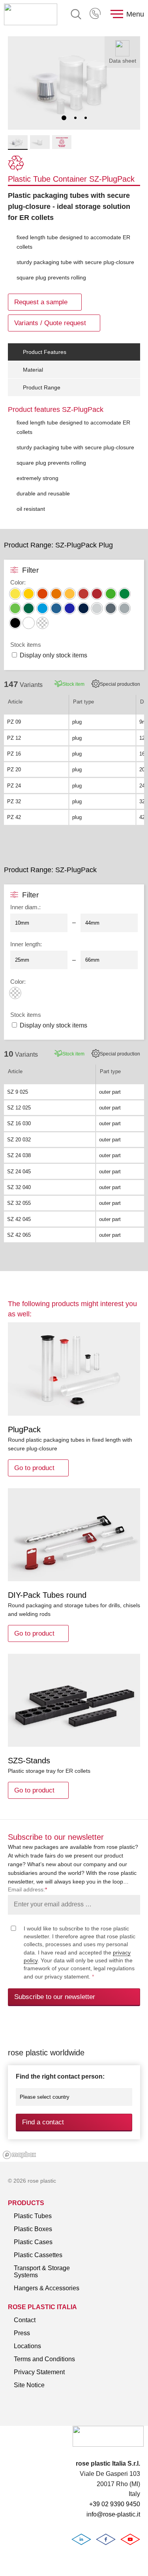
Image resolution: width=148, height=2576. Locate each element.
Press (22, 2333)
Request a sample (41, 302)
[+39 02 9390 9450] (96, 14)
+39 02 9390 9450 (96, 14)
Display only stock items (53, 655)
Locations (27, 2346)
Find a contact (43, 2122)
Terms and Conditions (44, 2359)
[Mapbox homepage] (20, 2155)
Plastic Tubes (33, 2216)
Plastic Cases (33, 2242)
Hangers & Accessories (47, 2288)
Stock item (73, 684)
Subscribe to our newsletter (55, 1997)
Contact (25, 2320)
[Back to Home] (31, 14)
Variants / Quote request (50, 323)
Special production (120, 684)
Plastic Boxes (33, 2229)
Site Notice (29, 2385)
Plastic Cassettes (38, 2255)
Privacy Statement (39, 2372)
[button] (64, 118)
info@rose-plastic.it (113, 2514)
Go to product (34, 1468)
